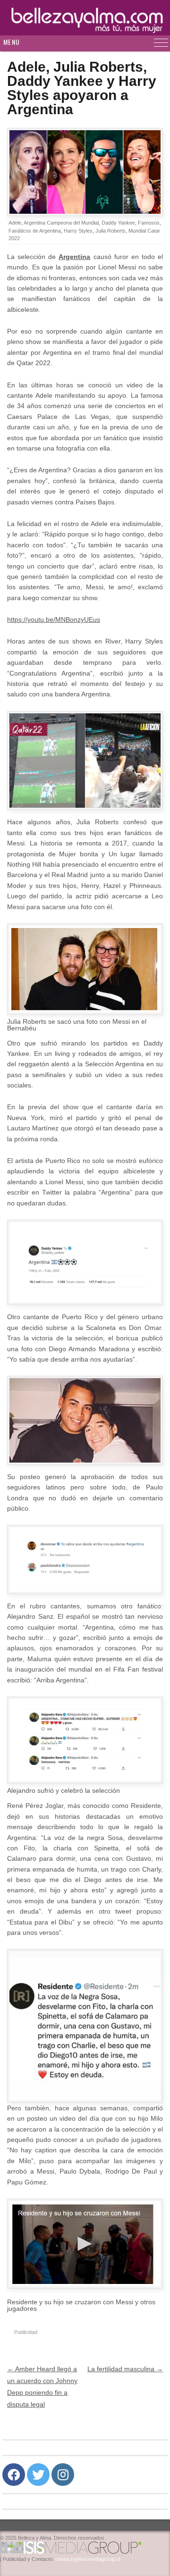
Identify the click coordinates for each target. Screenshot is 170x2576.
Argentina (74, 257)
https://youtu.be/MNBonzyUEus (54, 619)
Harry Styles (78, 231)
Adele (15, 223)
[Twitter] (38, 2475)
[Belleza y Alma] (85, 18)
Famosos (149, 223)
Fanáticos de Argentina (35, 231)
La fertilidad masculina (125, 2369)
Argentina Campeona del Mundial (61, 223)
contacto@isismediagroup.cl (88, 2559)
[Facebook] (14, 2475)
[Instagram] (63, 2475)
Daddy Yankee (118, 223)
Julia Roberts (110, 231)
